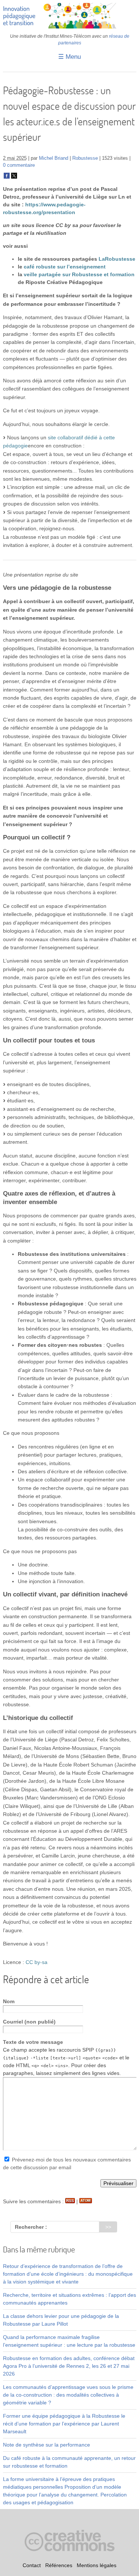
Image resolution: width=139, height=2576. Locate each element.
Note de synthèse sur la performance (47, 2445)
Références (59, 2565)
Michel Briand (54, 158)
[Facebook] (7, 177)
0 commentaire (19, 165)
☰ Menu (69, 57)
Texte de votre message (33, 2042)
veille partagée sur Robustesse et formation (79, 274)
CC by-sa (37, 1962)
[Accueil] (70, 27)
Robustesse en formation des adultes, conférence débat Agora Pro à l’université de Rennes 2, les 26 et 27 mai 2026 (69, 2366)
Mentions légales (97, 2565)
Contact (32, 2565)
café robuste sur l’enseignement (65, 267)
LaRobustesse (117, 259)
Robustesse (85, 158)
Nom (9, 2001)
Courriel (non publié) (29, 2022)
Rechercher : (31, 2227)
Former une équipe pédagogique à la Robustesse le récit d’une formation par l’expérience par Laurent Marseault (64, 2424)
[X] (14, 177)
